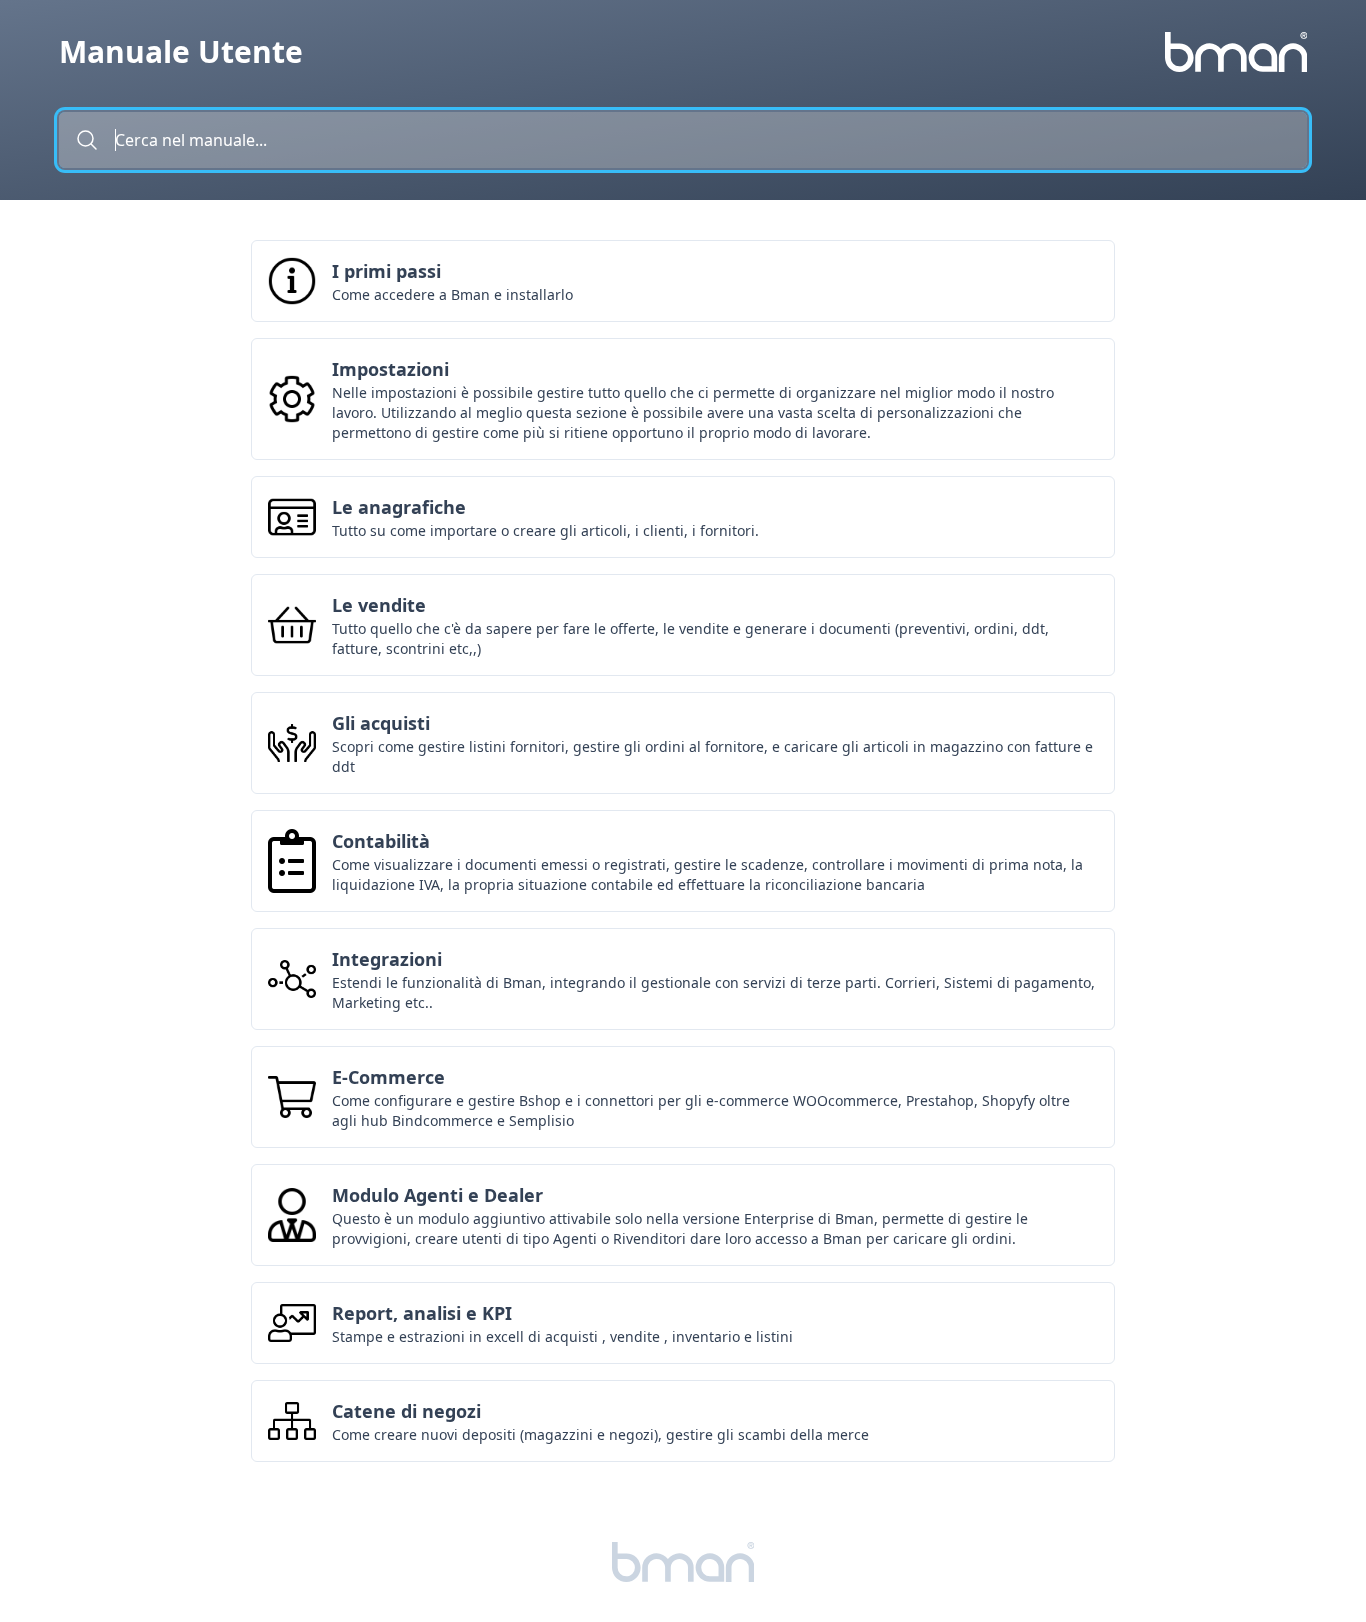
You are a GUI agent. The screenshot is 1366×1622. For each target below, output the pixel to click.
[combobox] (683, 140)
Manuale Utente (181, 52)
